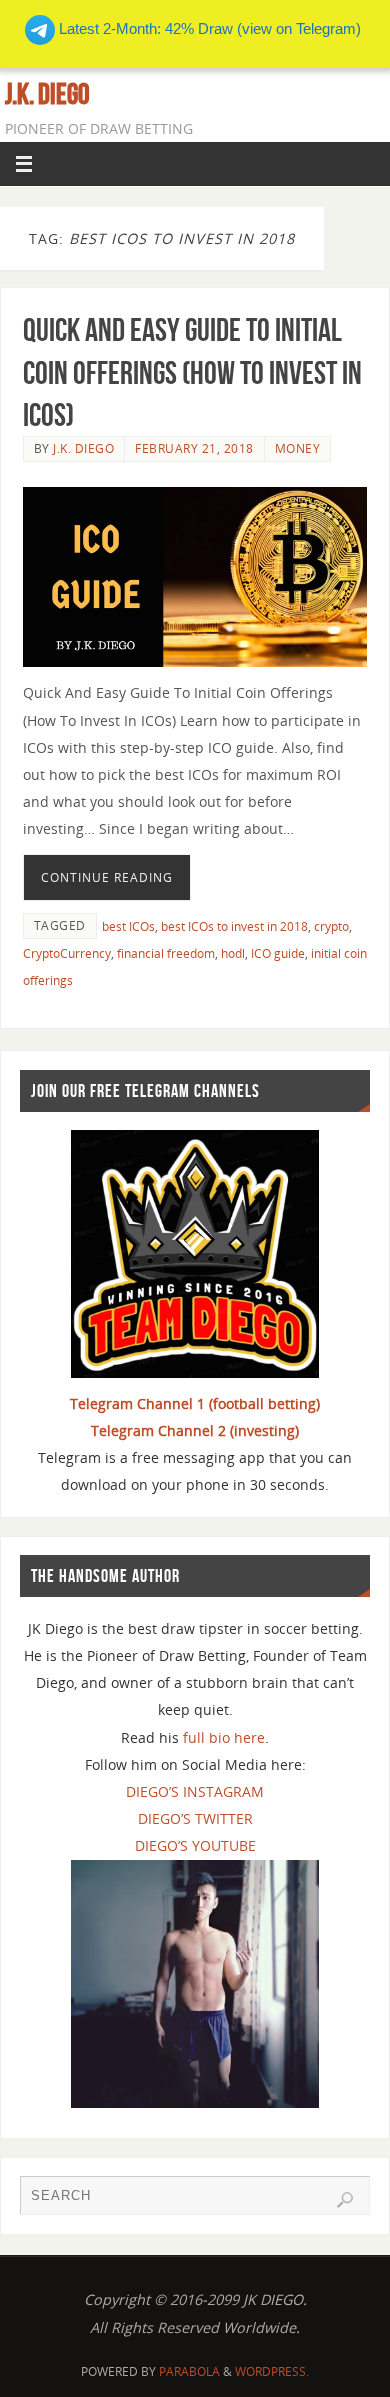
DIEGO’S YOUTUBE (195, 1845)
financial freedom (166, 953)
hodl (233, 953)
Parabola (189, 2371)
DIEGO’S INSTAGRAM (195, 1791)
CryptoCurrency (67, 953)
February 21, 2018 (194, 448)
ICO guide (278, 953)
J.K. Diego (47, 94)
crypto (331, 926)
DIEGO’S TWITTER (195, 1818)
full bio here (224, 1737)
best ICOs (128, 926)
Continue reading (107, 877)
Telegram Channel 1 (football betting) (195, 1403)
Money (298, 448)
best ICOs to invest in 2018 (234, 926)
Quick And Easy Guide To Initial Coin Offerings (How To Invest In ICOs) (192, 371)
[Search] (345, 2200)
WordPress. (272, 2371)
